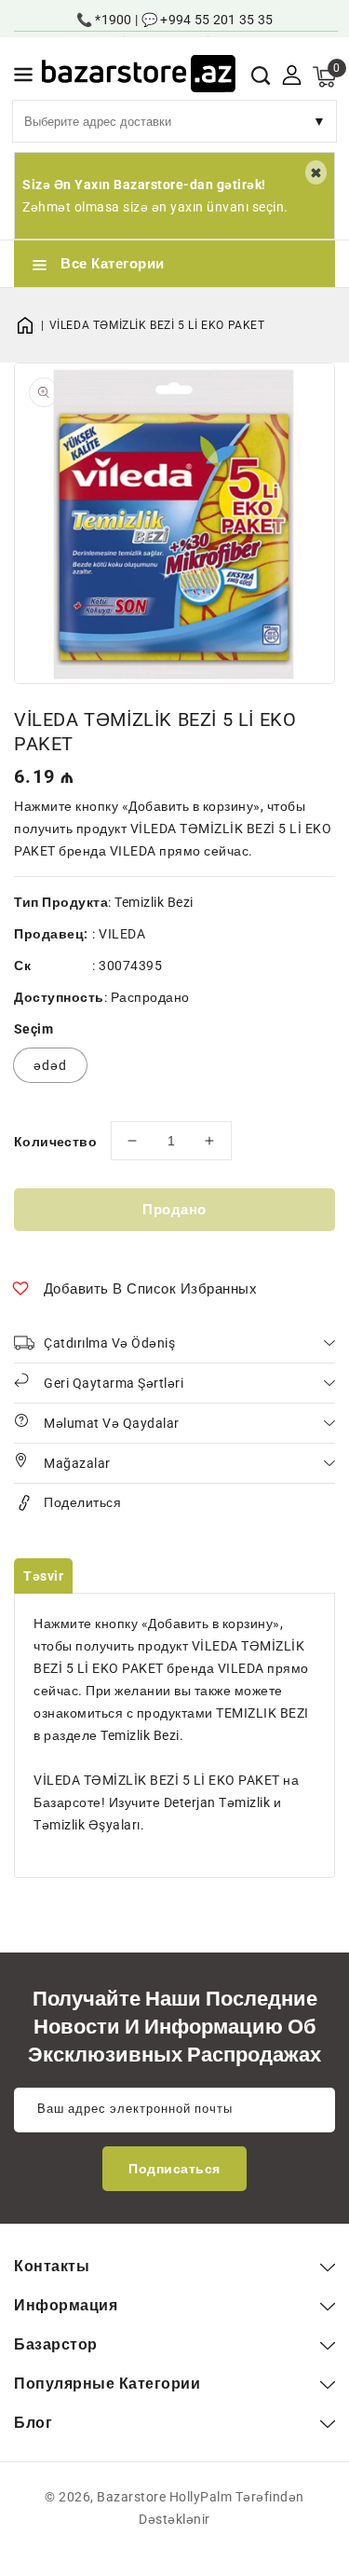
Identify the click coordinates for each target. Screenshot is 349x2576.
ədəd (50, 1065)
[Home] (32, 325)
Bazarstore (131, 2497)
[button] (23, 78)
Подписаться (174, 2169)
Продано (174, 1210)
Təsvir (43, 1576)
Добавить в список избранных (151, 1289)
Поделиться (82, 1502)
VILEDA (122, 934)
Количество (55, 1142)
